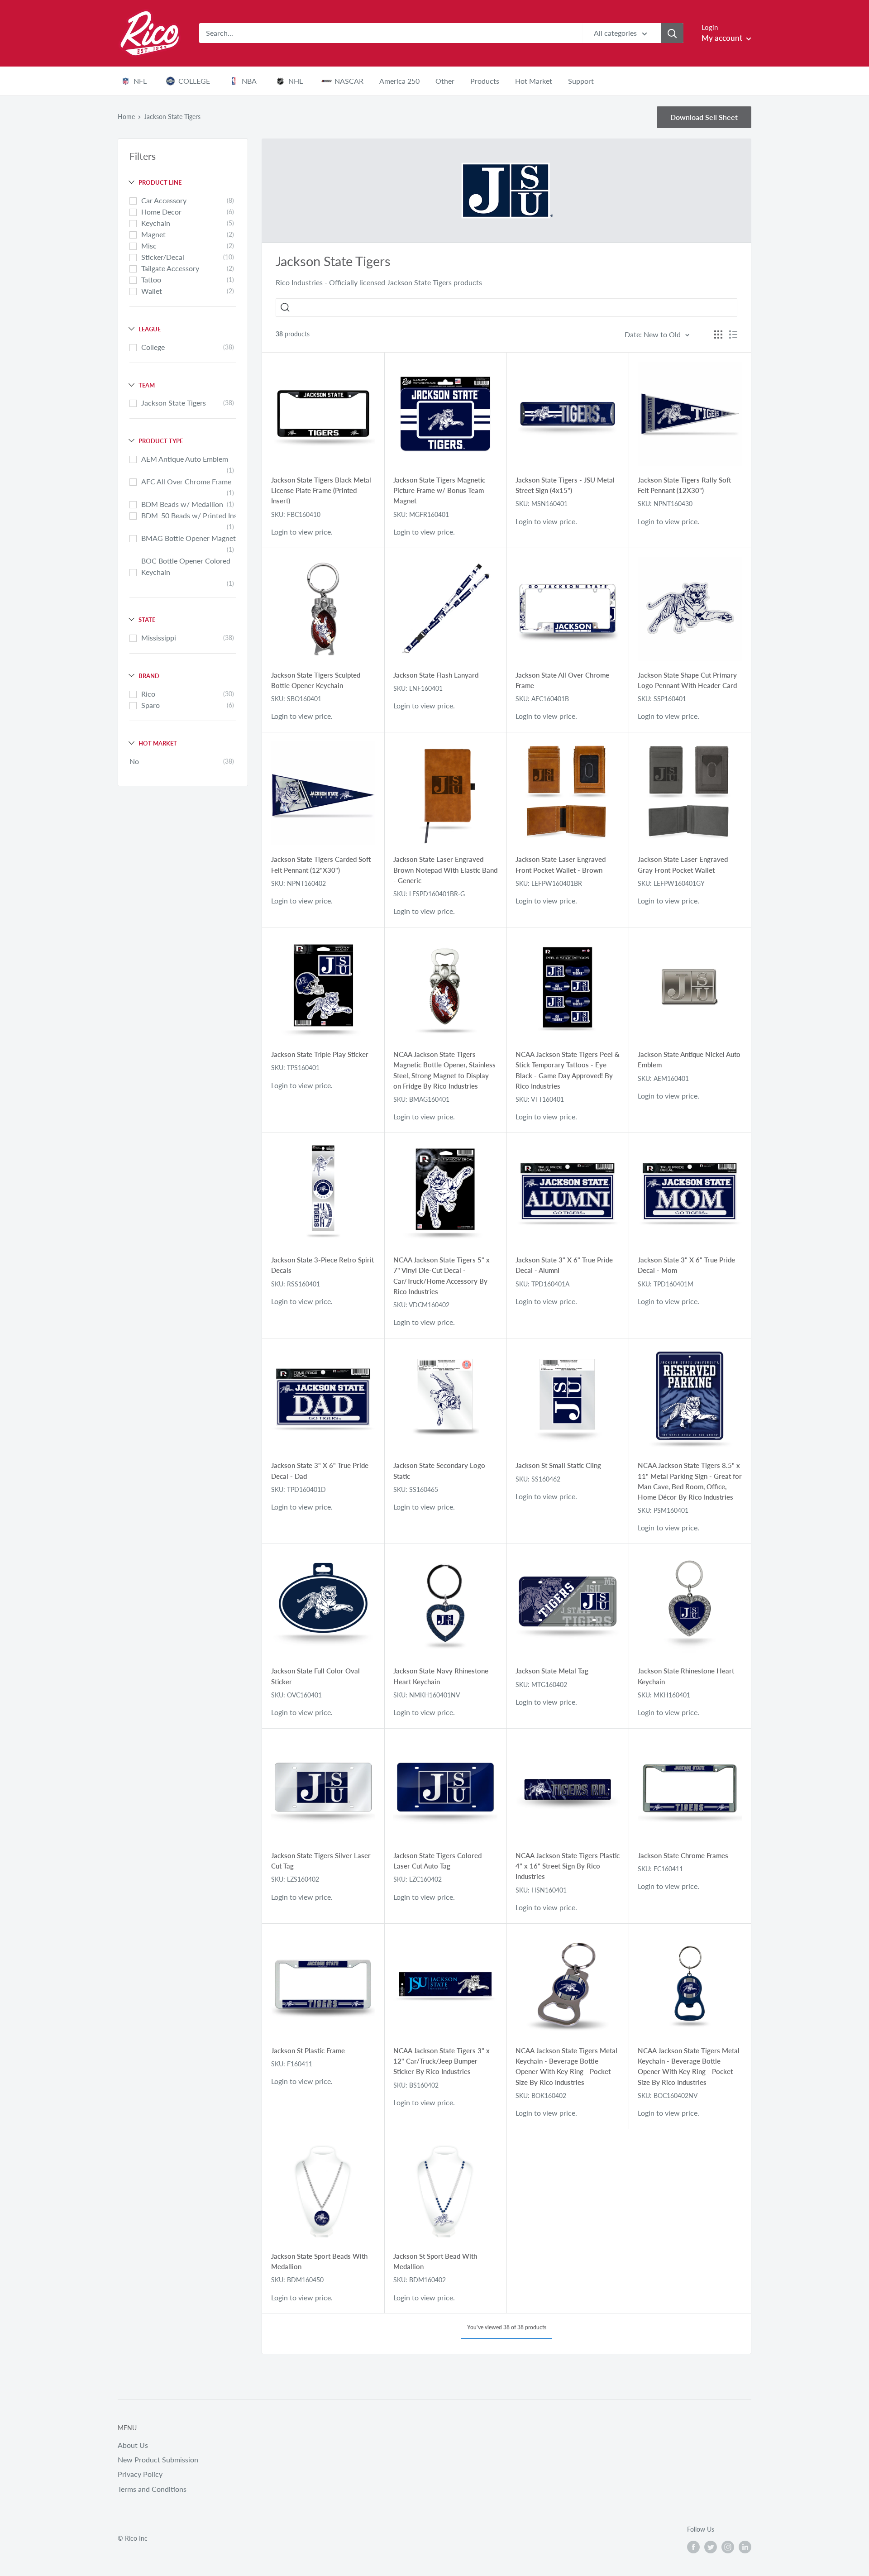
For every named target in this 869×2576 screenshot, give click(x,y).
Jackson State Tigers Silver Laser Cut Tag (321, 1861)
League (150, 329)
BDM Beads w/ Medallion (182, 504)
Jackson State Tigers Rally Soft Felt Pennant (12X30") (684, 485)
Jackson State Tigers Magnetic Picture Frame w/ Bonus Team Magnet (439, 490)
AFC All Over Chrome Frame (186, 481)
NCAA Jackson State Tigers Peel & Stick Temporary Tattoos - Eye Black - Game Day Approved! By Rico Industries (568, 1070)
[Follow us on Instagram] (728, 2547)
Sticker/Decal (163, 257)
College (153, 347)
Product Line (160, 182)
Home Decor (161, 212)
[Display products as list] (733, 335)
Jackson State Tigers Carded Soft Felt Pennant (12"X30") (321, 864)
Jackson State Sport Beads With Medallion (319, 2261)
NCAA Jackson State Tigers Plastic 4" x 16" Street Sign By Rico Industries (568, 1866)
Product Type (161, 441)
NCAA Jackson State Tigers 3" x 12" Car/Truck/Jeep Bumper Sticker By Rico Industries (442, 2061)
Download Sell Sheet (704, 117)
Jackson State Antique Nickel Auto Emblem (689, 1059)
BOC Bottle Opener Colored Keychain (186, 566)
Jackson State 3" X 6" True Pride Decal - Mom (686, 1265)
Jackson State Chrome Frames (683, 1855)
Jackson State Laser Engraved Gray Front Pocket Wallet (683, 864)
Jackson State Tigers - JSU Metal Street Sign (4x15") (565, 485)
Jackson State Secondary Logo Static (439, 1470)
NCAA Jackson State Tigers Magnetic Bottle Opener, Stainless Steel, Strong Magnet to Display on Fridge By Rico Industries (444, 1070)
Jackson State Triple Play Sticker (320, 1054)
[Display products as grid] (718, 335)
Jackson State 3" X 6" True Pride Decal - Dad (320, 1470)
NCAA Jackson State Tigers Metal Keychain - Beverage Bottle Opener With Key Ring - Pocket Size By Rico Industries (566, 2066)
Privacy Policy (140, 2474)
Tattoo (151, 280)
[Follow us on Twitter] (711, 2547)
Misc (149, 246)
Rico (148, 694)
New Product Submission (158, 2459)
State (147, 620)
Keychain (156, 223)
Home (126, 117)
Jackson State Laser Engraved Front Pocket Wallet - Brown (561, 864)
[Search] (672, 33)
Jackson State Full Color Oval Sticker (315, 1676)
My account (723, 38)
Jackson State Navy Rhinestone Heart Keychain (441, 1676)
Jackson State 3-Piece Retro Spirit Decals (322, 1265)
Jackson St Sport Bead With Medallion (435, 2261)
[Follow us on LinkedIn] (745, 2547)
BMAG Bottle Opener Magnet (189, 538)
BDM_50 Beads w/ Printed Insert (194, 515)
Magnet (153, 234)
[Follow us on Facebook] (693, 2547)
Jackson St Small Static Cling (558, 1465)
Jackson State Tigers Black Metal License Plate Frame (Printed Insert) (321, 490)
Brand (149, 676)
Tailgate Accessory (170, 268)
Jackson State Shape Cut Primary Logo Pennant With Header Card (687, 680)
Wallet (152, 291)
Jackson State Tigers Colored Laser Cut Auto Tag (437, 1861)
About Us (133, 2445)
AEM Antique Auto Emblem (185, 459)
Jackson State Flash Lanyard (436, 675)
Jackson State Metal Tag (552, 1671)
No (134, 761)
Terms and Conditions (152, 2489)
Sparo (150, 705)
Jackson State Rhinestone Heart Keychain (686, 1676)
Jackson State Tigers (174, 403)
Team (147, 385)
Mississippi (159, 638)
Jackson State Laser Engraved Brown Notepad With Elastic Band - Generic (445, 870)
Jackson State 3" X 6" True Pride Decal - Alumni (564, 1265)
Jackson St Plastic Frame (308, 2050)
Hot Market (158, 743)
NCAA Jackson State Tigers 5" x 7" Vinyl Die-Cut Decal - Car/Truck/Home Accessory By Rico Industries (442, 1276)
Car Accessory (164, 200)
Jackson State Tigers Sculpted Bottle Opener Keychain (316, 680)
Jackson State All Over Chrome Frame (562, 680)
